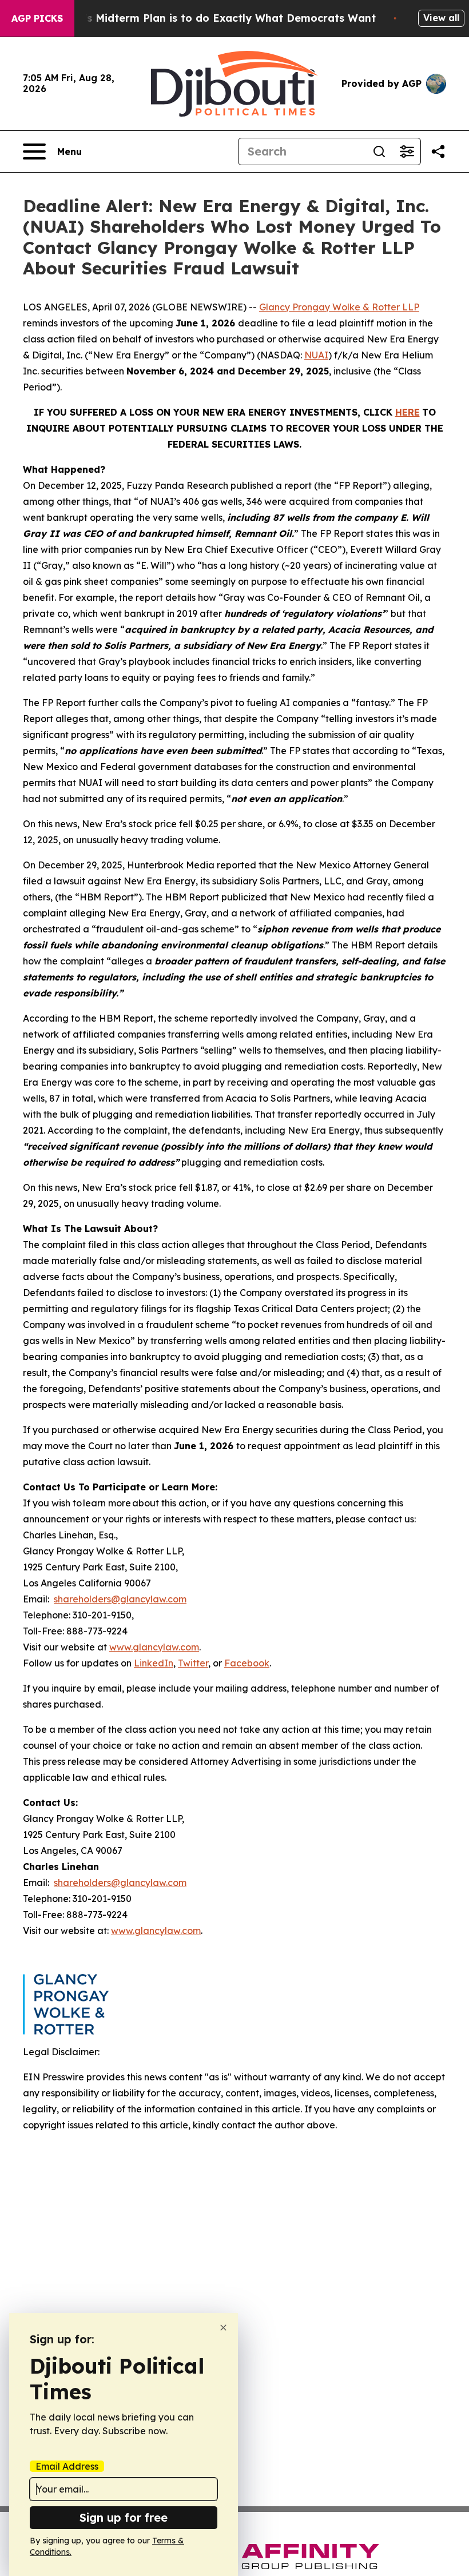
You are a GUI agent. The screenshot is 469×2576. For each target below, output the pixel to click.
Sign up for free (124, 2517)
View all (441, 18)
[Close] (223, 2328)
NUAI (316, 355)
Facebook (247, 1663)
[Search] (379, 151)
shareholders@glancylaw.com (120, 1599)
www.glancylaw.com (154, 1647)
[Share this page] (438, 151)
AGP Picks (37, 18)
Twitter (193, 1663)
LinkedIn (154, 1663)
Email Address (67, 2466)
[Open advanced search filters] (407, 151)
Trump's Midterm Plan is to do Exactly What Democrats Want (213, 18)
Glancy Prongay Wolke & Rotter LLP (339, 307)
